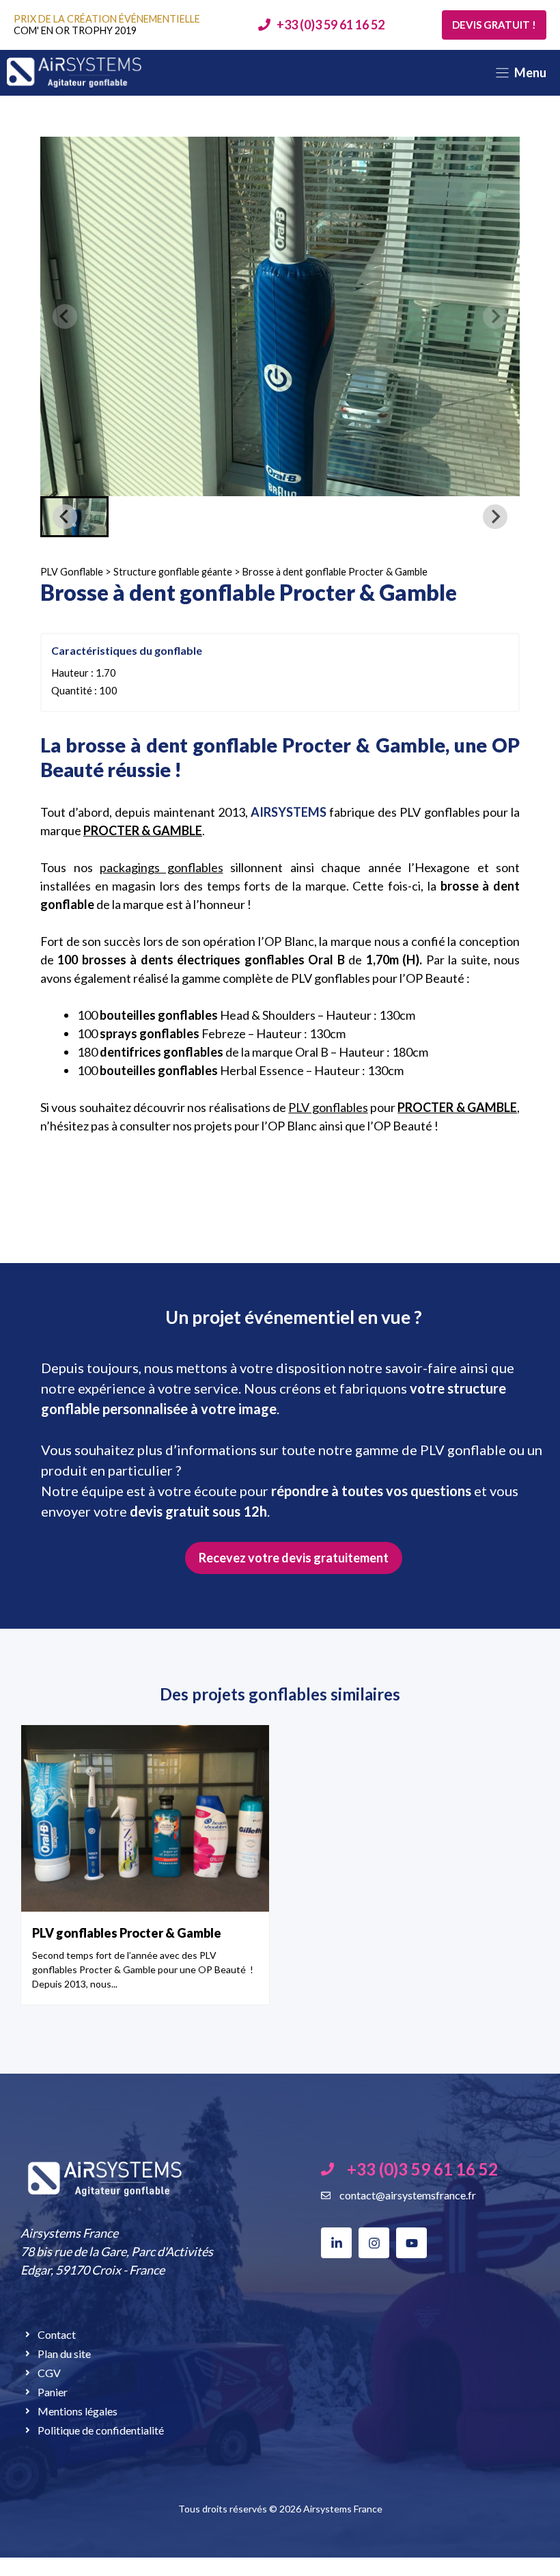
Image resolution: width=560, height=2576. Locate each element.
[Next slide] (495, 316)
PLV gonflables (328, 1107)
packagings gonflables (162, 867)
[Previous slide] (65, 316)
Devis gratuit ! (494, 25)
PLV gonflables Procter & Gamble (127, 1933)
